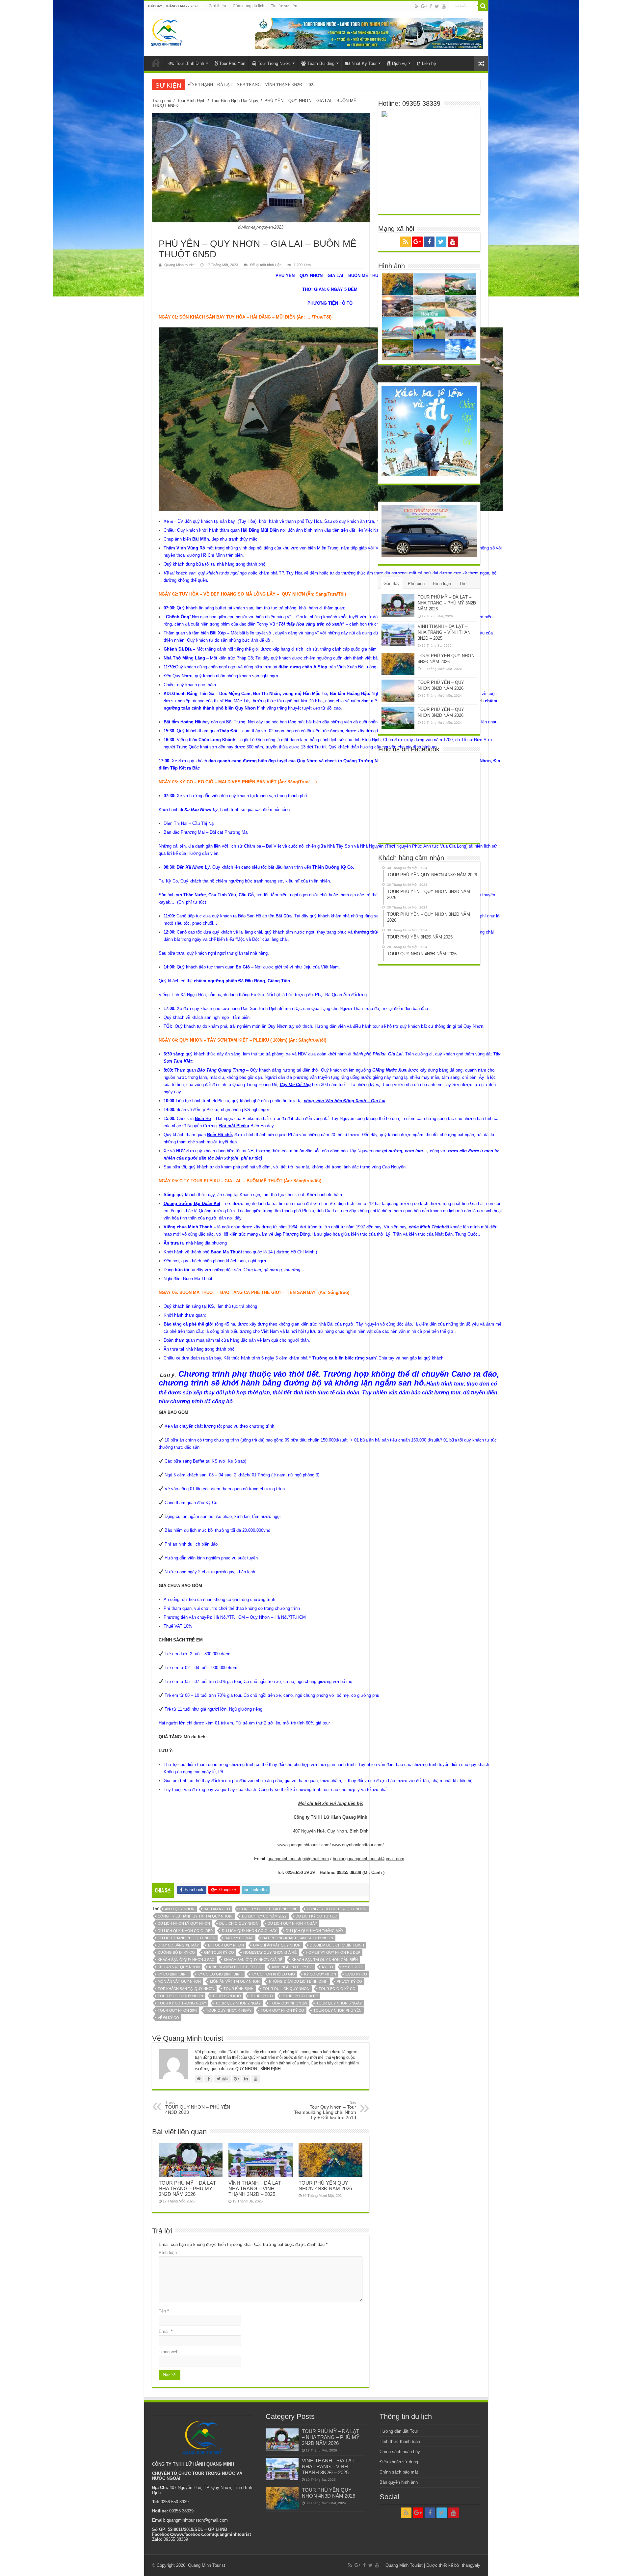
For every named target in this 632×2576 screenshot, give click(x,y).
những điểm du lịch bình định (298, 1981)
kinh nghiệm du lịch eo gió (236, 1967)
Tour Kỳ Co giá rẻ (300, 1996)
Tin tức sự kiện (284, 6)
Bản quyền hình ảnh (399, 2482)
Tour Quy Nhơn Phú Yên (337, 2010)
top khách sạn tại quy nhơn (186, 1989)
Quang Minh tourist (179, 265)
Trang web (169, 2352)
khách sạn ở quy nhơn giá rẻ (253, 1960)
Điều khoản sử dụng (399, 2462)
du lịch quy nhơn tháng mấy (315, 1931)
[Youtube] (444, 6)
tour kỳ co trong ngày (182, 2003)
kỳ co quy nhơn (320, 1974)
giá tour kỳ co (219, 1952)
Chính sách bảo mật (399, 2472)
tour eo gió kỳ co (337, 1989)
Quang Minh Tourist (207, 2565)
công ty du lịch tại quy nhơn (337, 1909)
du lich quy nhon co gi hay (249, 1931)
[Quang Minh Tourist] (166, 31)
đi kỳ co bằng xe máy (178, 1945)
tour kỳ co (262, 1996)
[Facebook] (431, 6)
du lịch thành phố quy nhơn (186, 1938)
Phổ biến (416, 584)
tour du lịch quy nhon (286, 1989)
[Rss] (417, 6)
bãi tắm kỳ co (217, 1909)
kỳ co (328, 1967)
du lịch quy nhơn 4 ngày (292, 1923)
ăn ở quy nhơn (180, 1909)
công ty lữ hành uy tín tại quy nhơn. (195, 1916)
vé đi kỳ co (168, 2018)
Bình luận (168, 2253)
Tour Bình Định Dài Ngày (235, 101)
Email (166, 2331)
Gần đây (392, 584)
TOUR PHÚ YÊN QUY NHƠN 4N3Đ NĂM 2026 (230, 84)
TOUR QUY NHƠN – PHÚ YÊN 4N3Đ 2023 (198, 2108)
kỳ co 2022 (352, 1967)
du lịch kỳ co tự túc (316, 1916)
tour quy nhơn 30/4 (177, 2010)
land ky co (356, 1974)
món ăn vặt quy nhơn (179, 1981)
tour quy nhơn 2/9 (289, 2003)
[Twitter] (437, 6)
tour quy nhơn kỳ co (282, 2010)
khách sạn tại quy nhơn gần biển (325, 1960)
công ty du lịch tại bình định (268, 1909)
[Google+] (424, 6)
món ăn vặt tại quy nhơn (235, 1981)
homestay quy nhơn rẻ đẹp (333, 1952)
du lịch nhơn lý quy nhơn (184, 1923)
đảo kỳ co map (239, 1938)
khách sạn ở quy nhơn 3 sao (186, 1960)
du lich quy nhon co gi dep (185, 1931)
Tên (164, 2311)
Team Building (321, 63)
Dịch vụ (399, 63)
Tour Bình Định (190, 63)
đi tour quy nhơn (226, 1945)
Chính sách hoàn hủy (400, 2452)
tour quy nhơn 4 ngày (229, 2010)
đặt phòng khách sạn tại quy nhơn (298, 1938)
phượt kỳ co (349, 1981)
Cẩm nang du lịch (249, 6)
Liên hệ (429, 63)
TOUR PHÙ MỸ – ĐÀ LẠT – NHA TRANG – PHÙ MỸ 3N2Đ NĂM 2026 (189, 2188)
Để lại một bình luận (266, 265)
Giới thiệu (217, 6)
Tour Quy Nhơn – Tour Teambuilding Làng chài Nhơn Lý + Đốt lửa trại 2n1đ (325, 2110)
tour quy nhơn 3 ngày (339, 2003)
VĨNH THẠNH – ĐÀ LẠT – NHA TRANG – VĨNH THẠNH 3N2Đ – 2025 (257, 2188)
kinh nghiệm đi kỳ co (292, 1967)
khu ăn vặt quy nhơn (179, 1967)
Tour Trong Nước (274, 63)
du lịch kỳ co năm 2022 (264, 1916)
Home (156, 63)
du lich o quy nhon (239, 1923)
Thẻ (463, 584)
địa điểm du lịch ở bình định (337, 1945)
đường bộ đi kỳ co (176, 1952)
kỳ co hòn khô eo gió (273, 1974)
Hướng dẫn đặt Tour (399, 2431)
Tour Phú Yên (232, 63)
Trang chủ (162, 101)
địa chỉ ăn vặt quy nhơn (277, 1945)
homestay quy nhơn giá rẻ (270, 1952)
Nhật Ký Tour (364, 63)
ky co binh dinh (173, 1974)
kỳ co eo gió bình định (220, 1974)
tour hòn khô (227, 1996)
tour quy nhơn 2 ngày (238, 2003)
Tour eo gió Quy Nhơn (180, 1996)
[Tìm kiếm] (483, 6)
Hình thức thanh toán (400, 2441)
